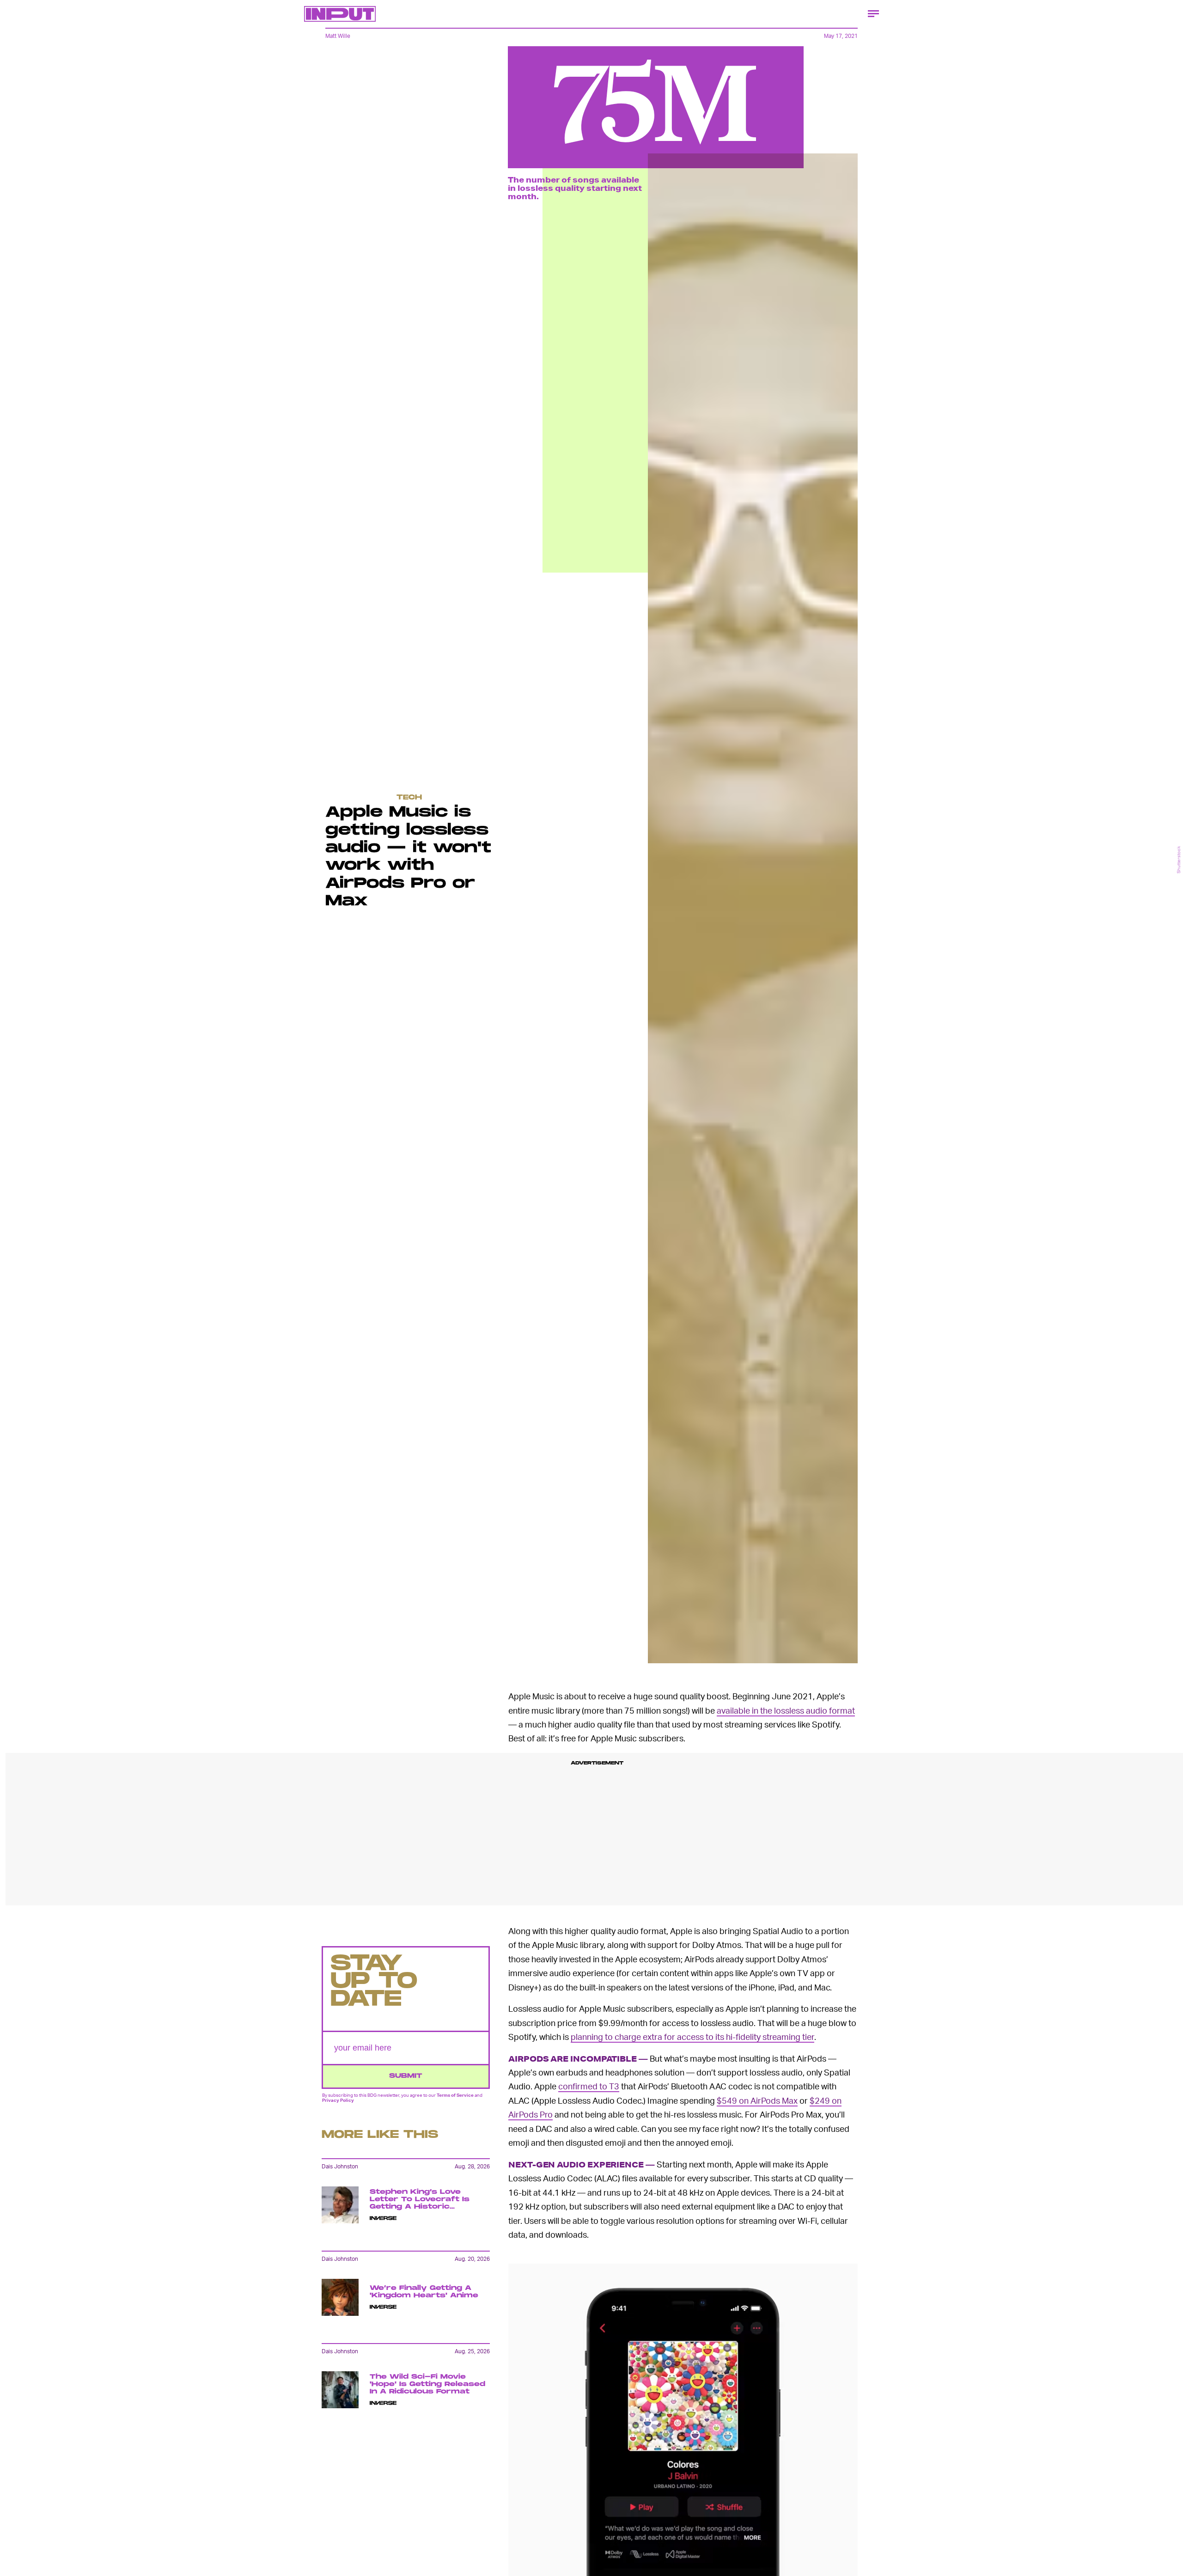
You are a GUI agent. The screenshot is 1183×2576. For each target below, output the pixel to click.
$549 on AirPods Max (757, 2100)
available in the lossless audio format (786, 1710)
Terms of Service (455, 2095)
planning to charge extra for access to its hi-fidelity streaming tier (692, 2036)
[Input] (340, 14)
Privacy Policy (338, 2100)
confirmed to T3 (589, 2086)
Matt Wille (338, 36)
